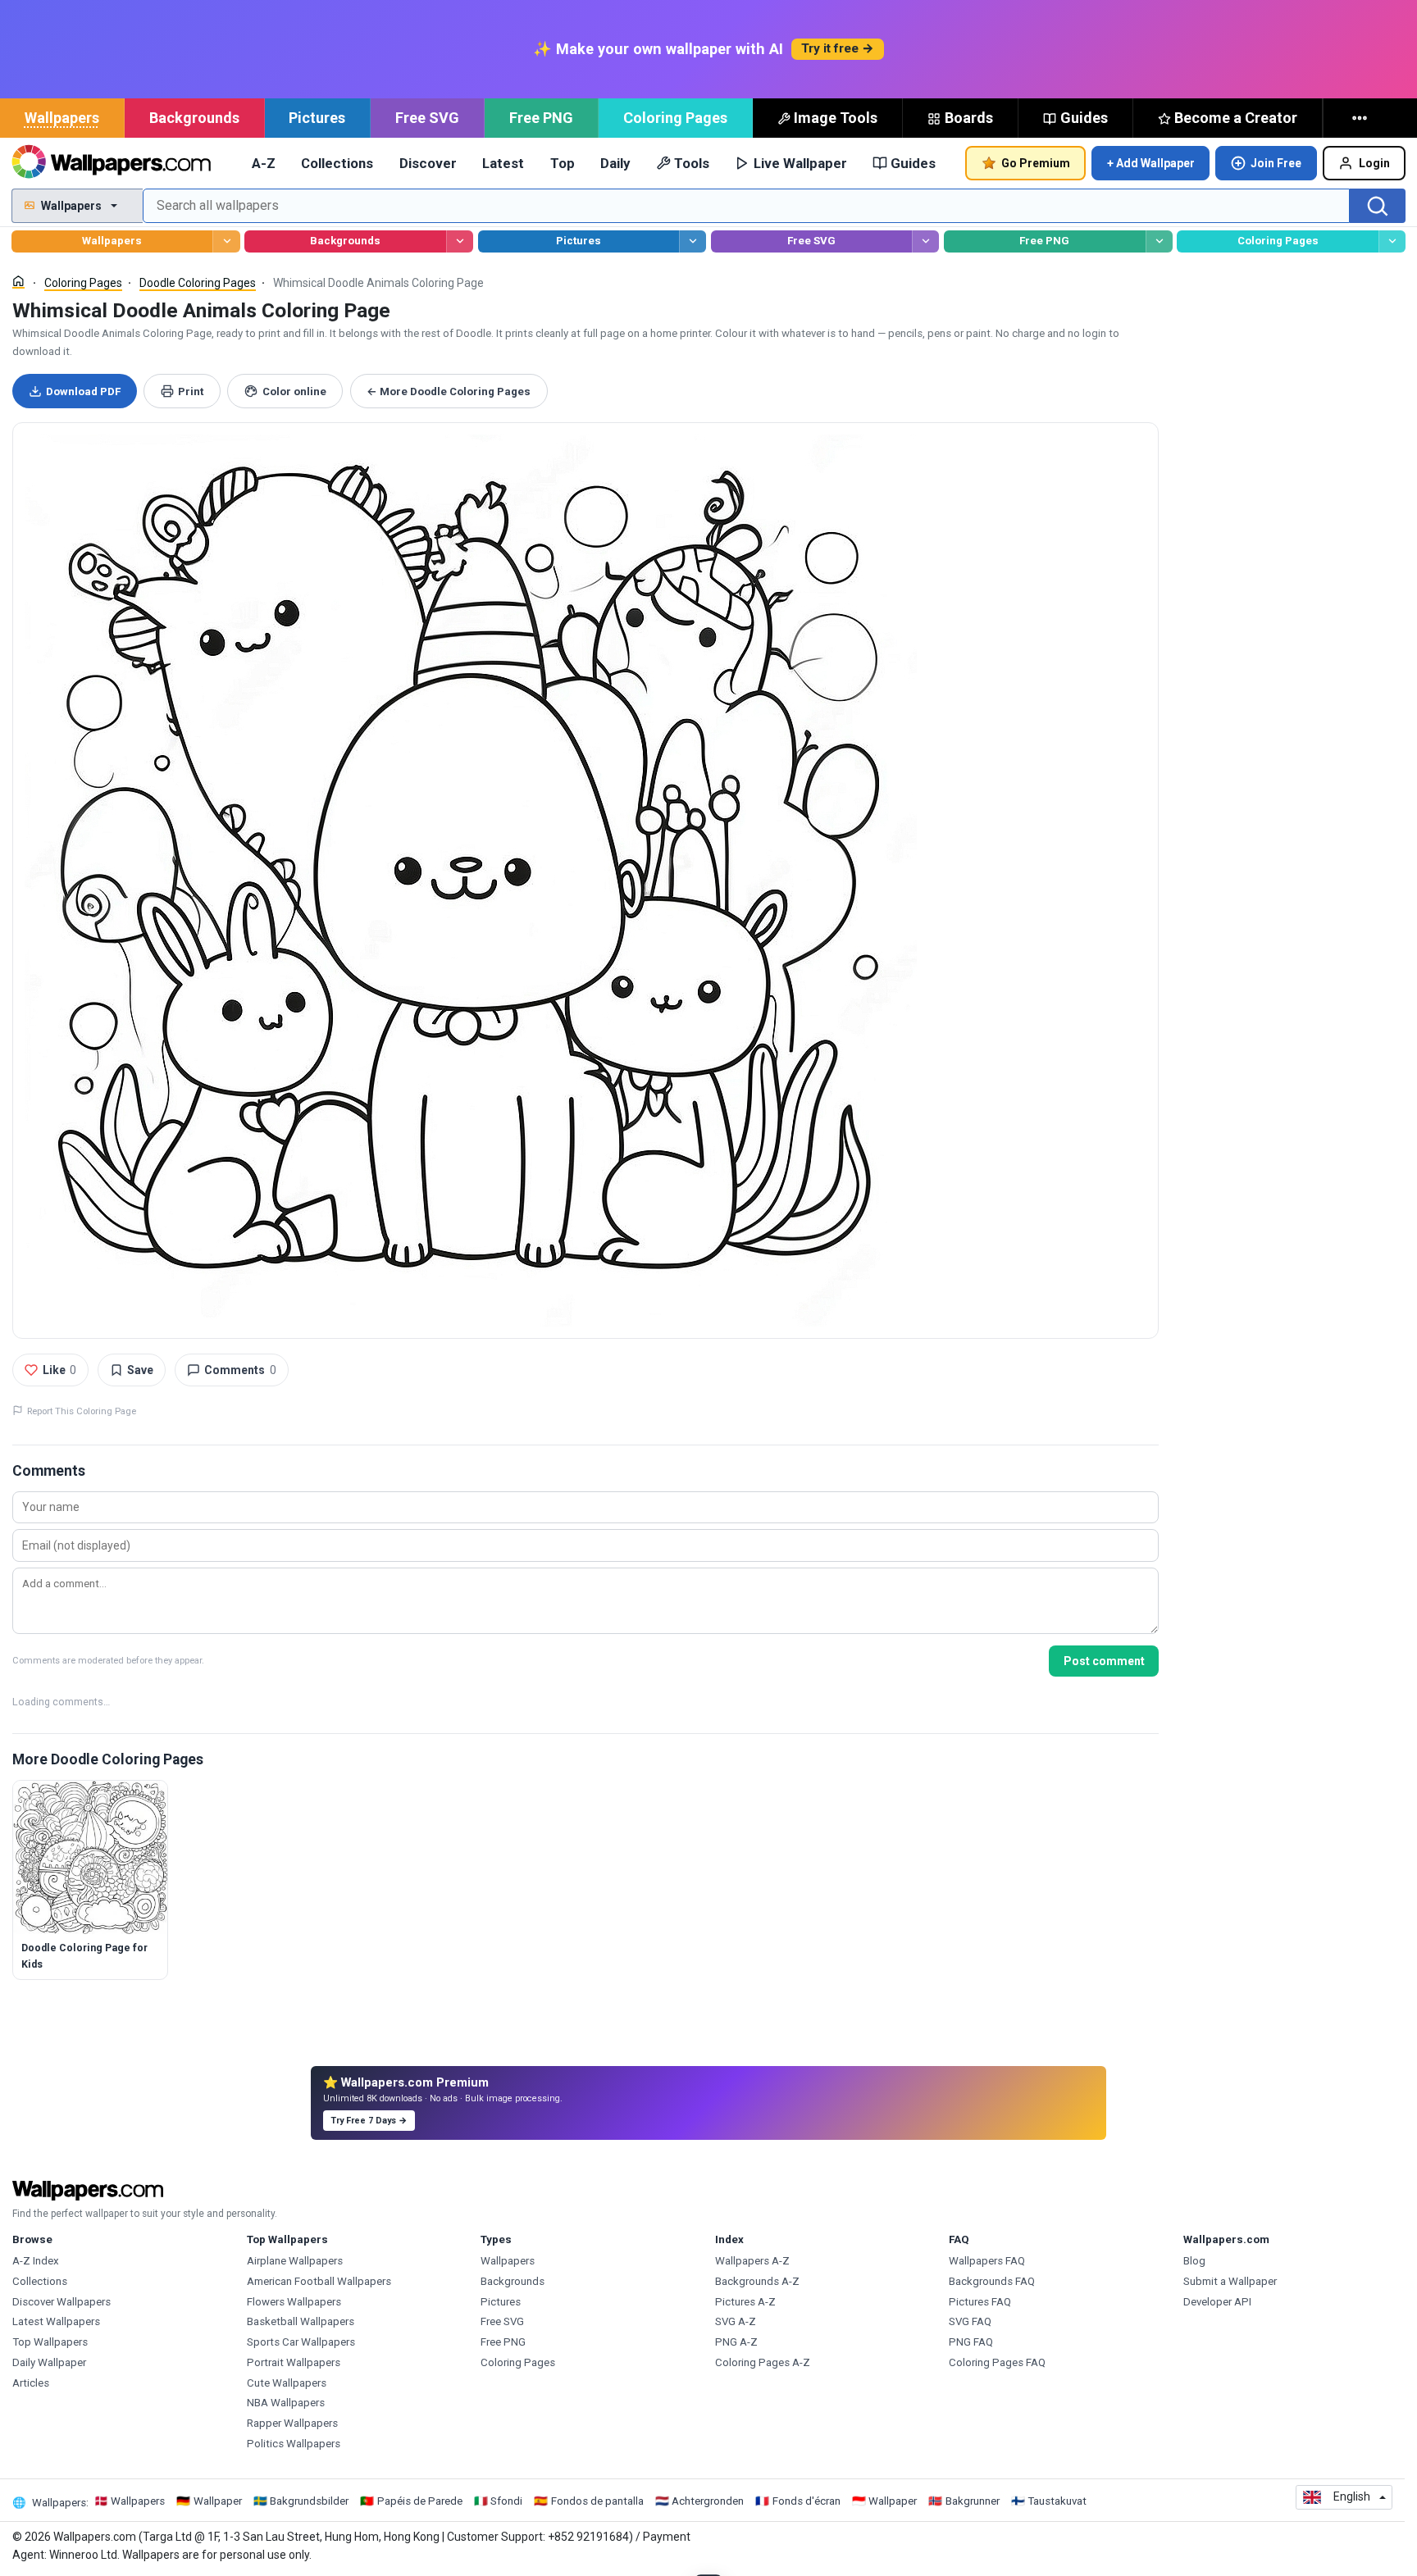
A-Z (264, 163)
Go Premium (1036, 163)
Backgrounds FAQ (992, 2281)
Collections (337, 163)
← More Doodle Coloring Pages (449, 391)
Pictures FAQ (980, 2302)
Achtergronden (708, 2501)
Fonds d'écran (806, 2501)
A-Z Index (36, 2261)
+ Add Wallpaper (1151, 163)
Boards (969, 118)
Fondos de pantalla (597, 2501)
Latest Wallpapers (56, 2321)
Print (191, 391)
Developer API (1217, 2302)
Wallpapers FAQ (987, 2261)
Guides (1084, 118)
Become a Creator (1236, 118)
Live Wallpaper (800, 163)
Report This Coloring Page (82, 1411)
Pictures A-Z (745, 2302)
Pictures (317, 118)
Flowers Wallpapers (294, 2302)
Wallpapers (62, 118)
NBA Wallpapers (286, 2403)
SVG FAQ (970, 2321)
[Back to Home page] (111, 163)
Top (563, 163)
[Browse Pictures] (693, 241)
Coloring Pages (675, 118)
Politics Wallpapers (294, 2444)
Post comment (1104, 1661)
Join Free (1276, 163)
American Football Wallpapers (319, 2281)
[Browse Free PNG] (1159, 241)
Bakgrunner (973, 2501)
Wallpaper (218, 2501)
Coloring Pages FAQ (997, 2362)
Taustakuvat (1057, 2501)
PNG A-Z (736, 2342)
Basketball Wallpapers (301, 2321)
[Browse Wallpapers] (226, 241)
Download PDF (83, 391)
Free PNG (541, 118)
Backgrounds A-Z (757, 2281)
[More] (1361, 118)
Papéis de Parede (420, 2501)
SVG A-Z (736, 2321)
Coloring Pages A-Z (763, 2362)
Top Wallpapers (50, 2342)
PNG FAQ (971, 2342)
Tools (692, 163)
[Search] (1378, 206)
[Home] (18, 282)
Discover (428, 163)
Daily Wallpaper (49, 2362)
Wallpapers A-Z (752, 2261)
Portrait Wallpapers (294, 2362)
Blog (1194, 2261)
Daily (615, 163)
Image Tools (836, 118)
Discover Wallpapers (62, 2302)
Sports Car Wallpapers (301, 2342)
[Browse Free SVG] (925, 241)
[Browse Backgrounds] (460, 241)
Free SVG (427, 118)
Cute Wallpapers (287, 2383)
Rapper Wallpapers (292, 2423)
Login (1374, 163)
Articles (31, 2383)
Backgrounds (194, 118)
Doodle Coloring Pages (198, 283)
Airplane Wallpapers (295, 2261)
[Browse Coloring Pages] (1392, 241)
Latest (503, 163)
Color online (294, 391)
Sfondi (506, 2501)
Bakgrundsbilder (309, 2501)
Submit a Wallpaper (1230, 2281)
